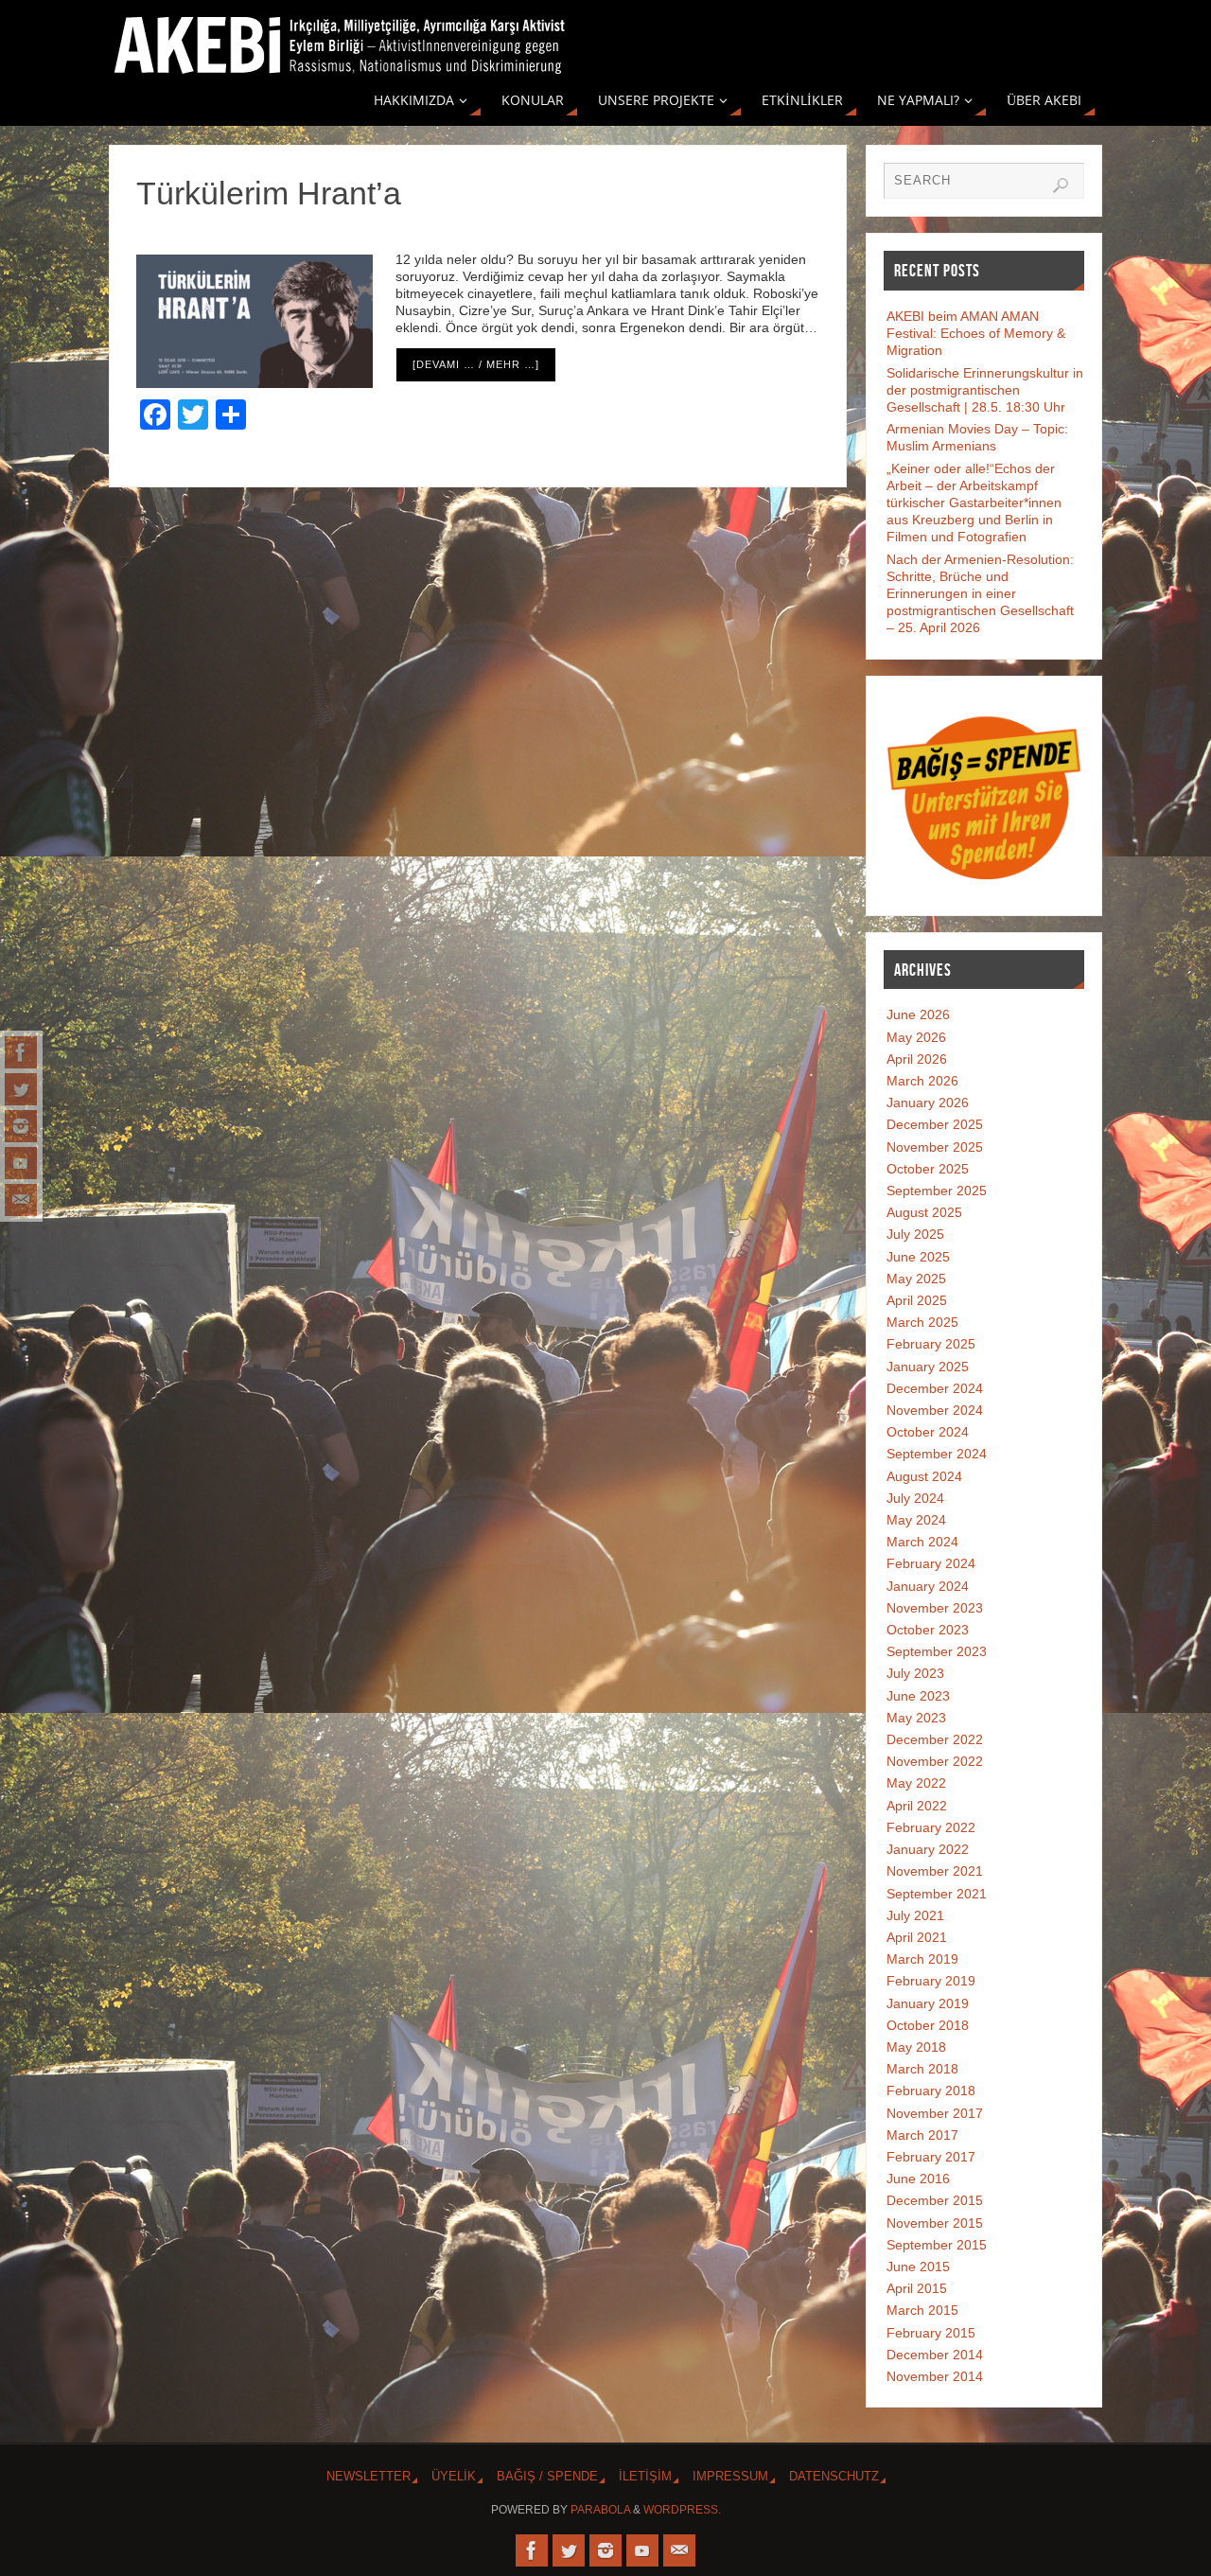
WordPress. (682, 2510)
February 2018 (931, 2091)
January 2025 (928, 1367)
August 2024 (924, 1476)
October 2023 (928, 1630)
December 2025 (935, 1124)
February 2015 (931, 2333)
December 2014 (935, 2355)
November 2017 (935, 2113)
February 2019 (931, 1981)
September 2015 (937, 2245)
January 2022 (928, 1849)
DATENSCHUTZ (834, 2477)
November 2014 (935, 2376)
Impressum (730, 2477)
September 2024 (937, 1454)
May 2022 (916, 1783)
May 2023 (916, 1718)
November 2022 (935, 1761)
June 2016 (918, 2179)
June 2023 (918, 1696)
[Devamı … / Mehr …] (476, 364)
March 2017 (922, 2135)
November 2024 (935, 1410)
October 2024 (928, 1432)
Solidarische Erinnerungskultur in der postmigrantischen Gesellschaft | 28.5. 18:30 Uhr (985, 390)
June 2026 (918, 1015)
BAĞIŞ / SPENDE (547, 2477)
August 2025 (924, 1212)
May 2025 (916, 1279)
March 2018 (922, 2069)
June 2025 (918, 1257)
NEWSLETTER (369, 2477)
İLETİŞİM (645, 2477)
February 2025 (931, 1344)
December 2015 (935, 2200)
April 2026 (917, 1059)
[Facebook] (21, 1052)
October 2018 (928, 2025)
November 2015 (935, 2223)
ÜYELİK (454, 2477)
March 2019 (922, 1959)
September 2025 (937, 1191)
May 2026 (916, 1037)
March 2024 (922, 1542)
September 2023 (937, 1651)
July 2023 (915, 1673)
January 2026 (928, 1103)
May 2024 (916, 1520)
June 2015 (918, 2267)
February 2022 (931, 1827)
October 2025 (928, 1169)
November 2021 (935, 1871)
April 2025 (917, 1300)
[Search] (1061, 185)
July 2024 (915, 1498)
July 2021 (915, 1915)
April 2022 (917, 1806)
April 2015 (917, 2288)
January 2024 (928, 1586)
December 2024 (935, 1388)
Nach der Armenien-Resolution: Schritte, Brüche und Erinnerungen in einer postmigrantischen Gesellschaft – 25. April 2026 (980, 594)
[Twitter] (21, 1089)
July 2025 (915, 1234)
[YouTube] (21, 1163)
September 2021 (937, 1894)
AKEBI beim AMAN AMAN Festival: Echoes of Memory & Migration (976, 333)
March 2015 (922, 2310)
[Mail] (21, 1200)
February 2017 (931, 2157)
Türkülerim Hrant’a (269, 193)
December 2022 (935, 1739)
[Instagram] (21, 1126)
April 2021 (917, 1937)
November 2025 (935, 1147)
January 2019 (928, 2003)
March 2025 (922, 1322)
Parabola (600, 2510)
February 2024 (931, 1563)
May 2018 (916, 2047)
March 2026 (922, 1081)
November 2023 (935, 1608)
